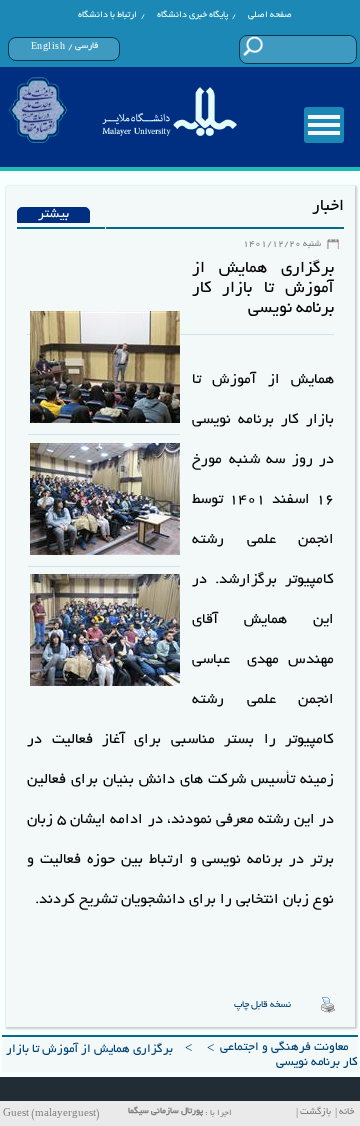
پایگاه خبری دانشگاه (192, 15)
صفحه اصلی (270, 15)
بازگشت (315, 1112)
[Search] (252, 46)
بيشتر (53, 215)
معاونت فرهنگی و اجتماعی (284, 1047)
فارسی (86, 46)
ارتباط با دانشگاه (107, 15)
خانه (346, 1112)
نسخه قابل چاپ (262, 1005)
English (48, 47)
